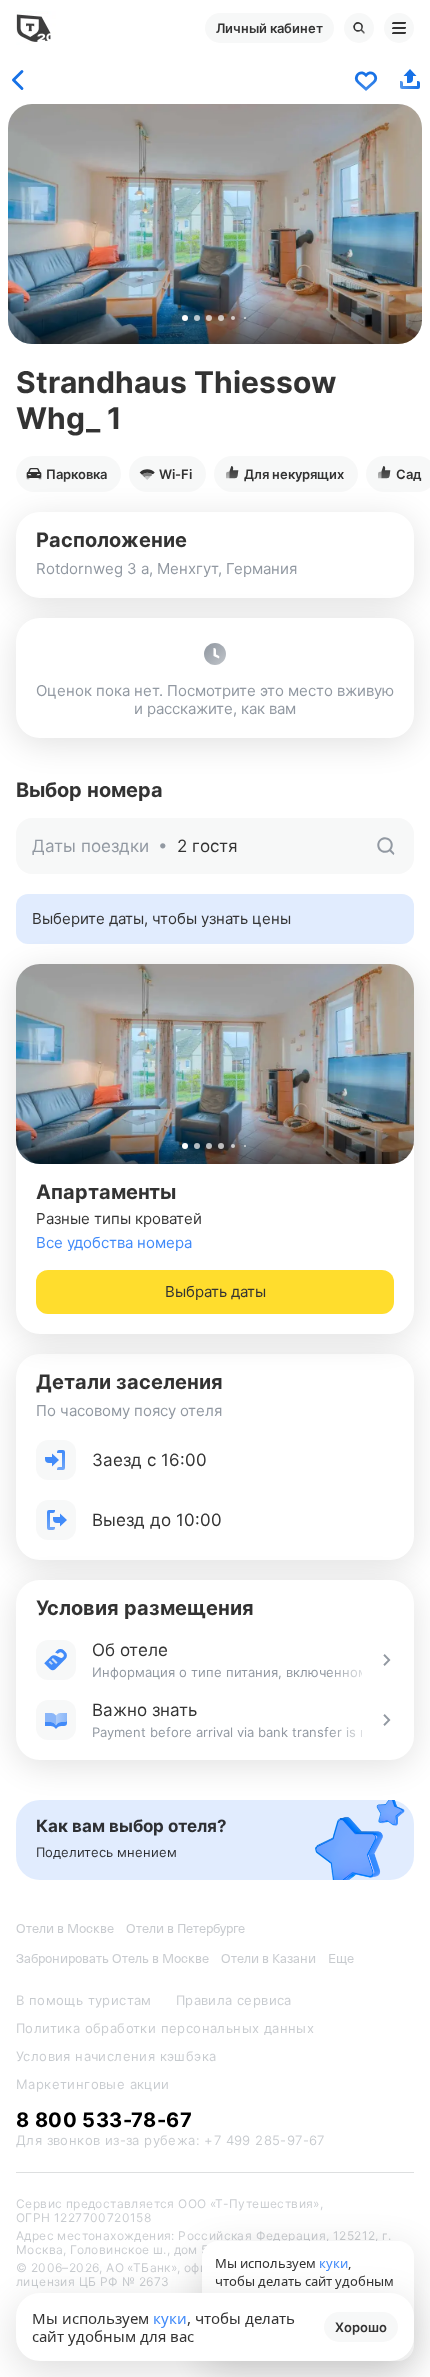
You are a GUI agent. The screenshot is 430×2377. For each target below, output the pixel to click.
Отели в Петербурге (185, 1928)
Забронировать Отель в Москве (112, 1958)
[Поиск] (359, 28)
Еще (341, 1958)
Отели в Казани (268, 1958)
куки (170, 2318)
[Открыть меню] (399, 28)
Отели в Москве (65, 1928)
